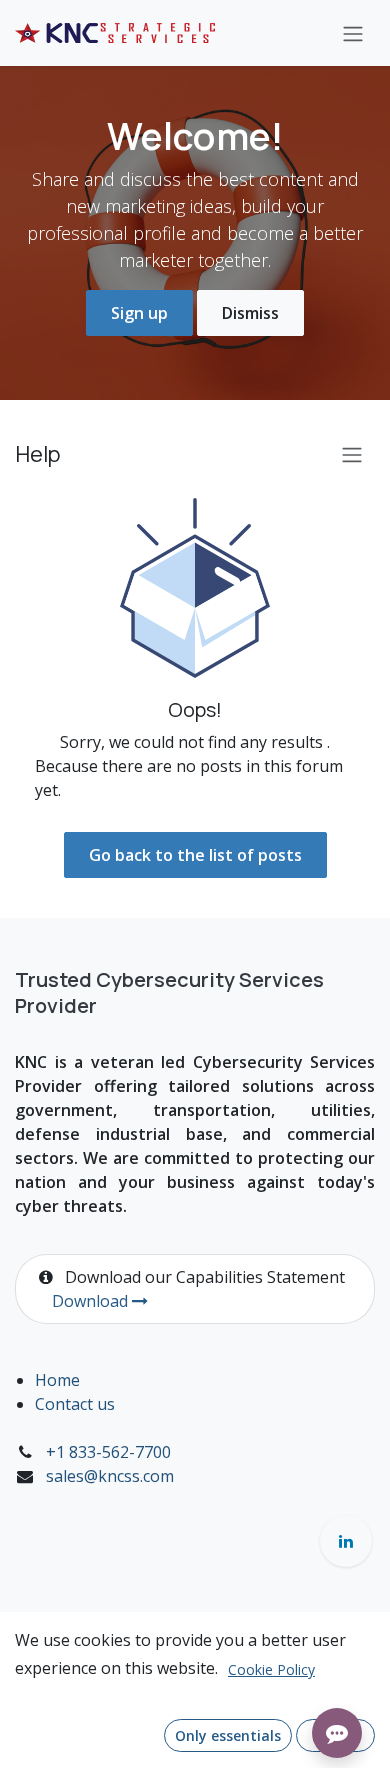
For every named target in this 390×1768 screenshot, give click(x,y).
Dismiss (250, 313)
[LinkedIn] (346, 1541)
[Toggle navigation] (353, 33)
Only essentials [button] (228, 1735)
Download (92, 1301)
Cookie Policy (271, 1669)
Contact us (75, 1404)
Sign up (139, 313)
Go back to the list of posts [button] (195, 855)
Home (57, 1380)
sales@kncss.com (110, 1476)
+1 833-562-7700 (108, 1452)
